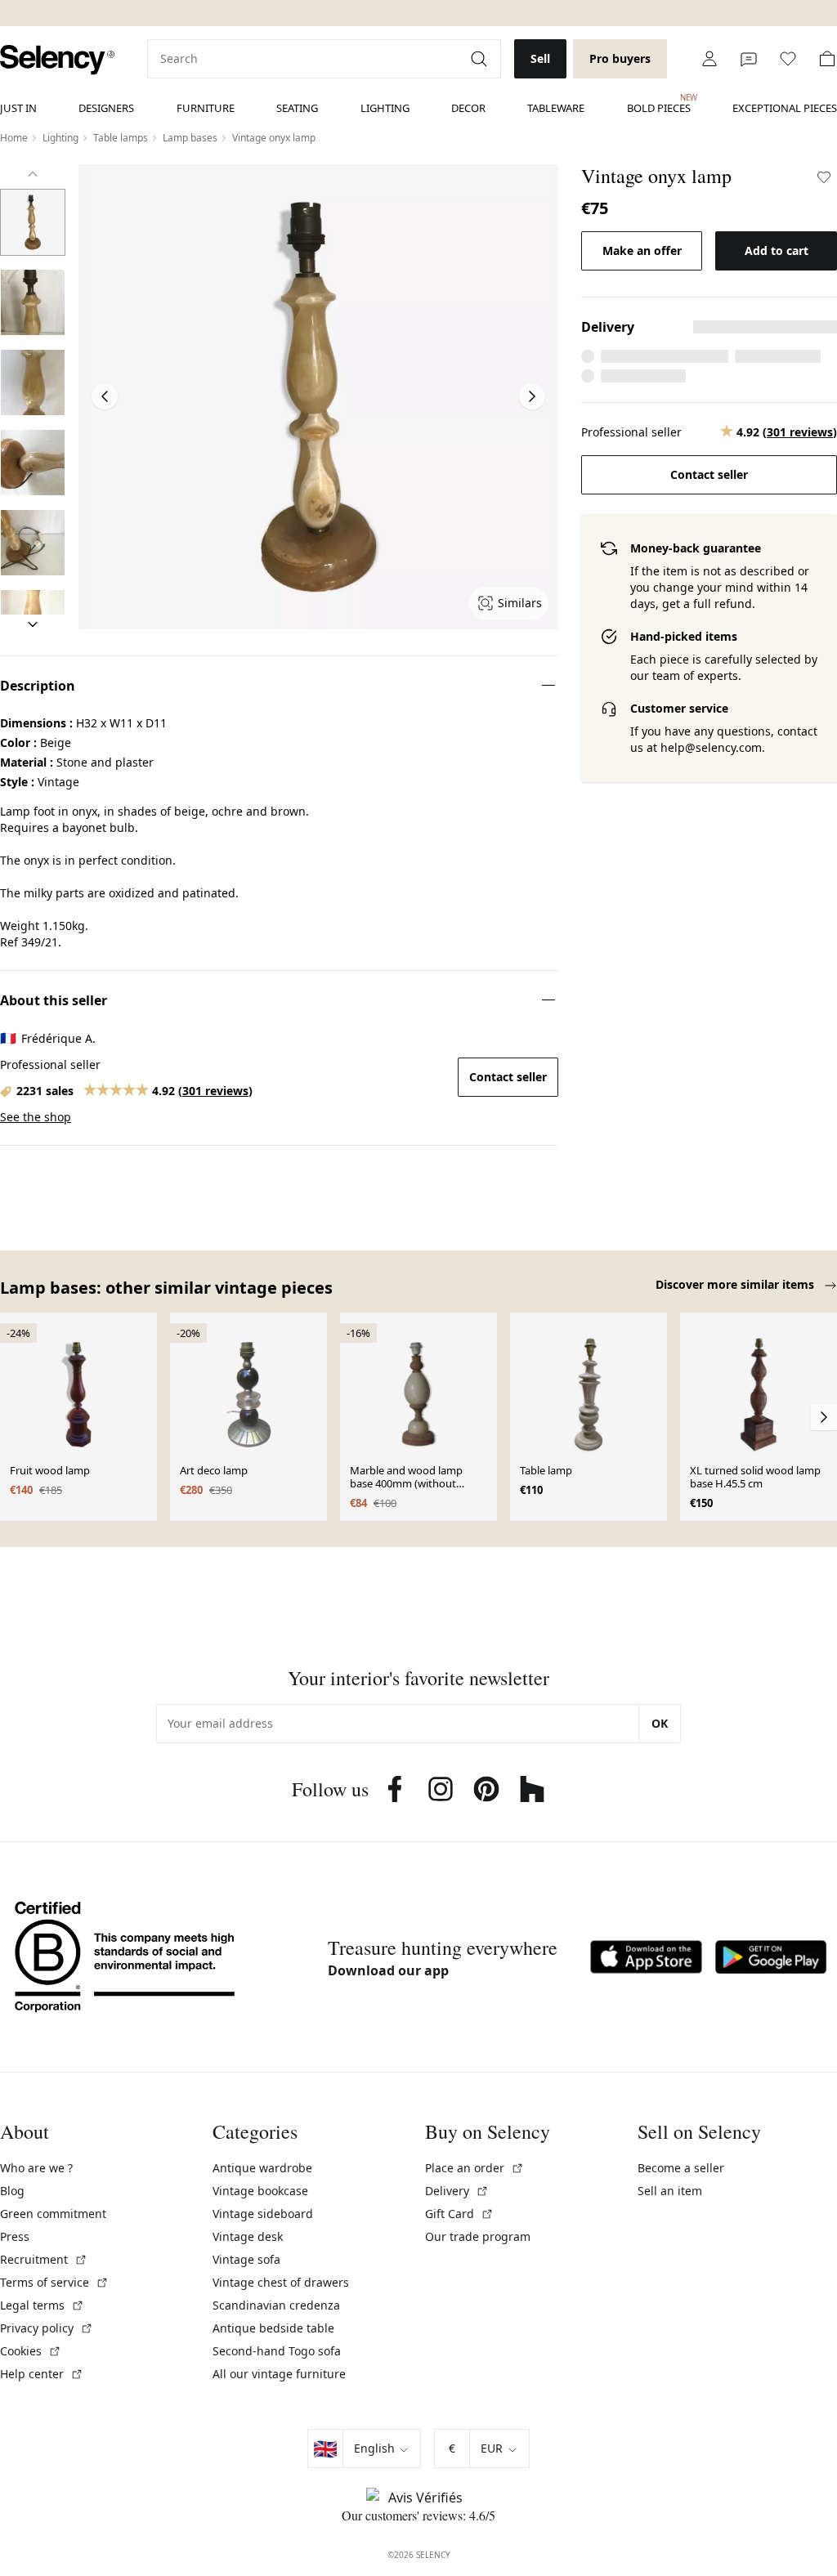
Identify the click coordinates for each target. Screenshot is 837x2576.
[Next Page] (532, 396)
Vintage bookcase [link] (260, 2191)
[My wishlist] (788, 59)
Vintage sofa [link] (246, 2259)
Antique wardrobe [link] (262, 2168)
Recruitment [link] (44, 2259)
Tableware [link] (556, 108)
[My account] (709, 59)
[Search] (481, 59)
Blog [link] (12, 2191)
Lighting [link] (385, 108)
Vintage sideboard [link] (263, 2214)
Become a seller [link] (681, 2168)
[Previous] (33, 174)
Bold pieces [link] (659, 104)
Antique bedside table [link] (273, 2328)
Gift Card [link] (459, 2214)
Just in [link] (18, 108)
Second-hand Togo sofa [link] (277, 2351)
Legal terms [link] (42, 2305)
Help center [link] (42, 2374)
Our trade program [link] (478, 2236)
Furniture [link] (206, 108)
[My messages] (749, 59)
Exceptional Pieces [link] (785, 108)
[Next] (33, 624)
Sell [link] (540, 58)
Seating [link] (297, 108)
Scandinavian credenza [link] (276, 2305)
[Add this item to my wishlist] (824, 177)
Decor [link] (468, 108)
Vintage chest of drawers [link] (281, 2282)
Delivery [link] (457, 2191)
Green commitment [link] (53, 2214)
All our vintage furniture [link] (279, 2374)
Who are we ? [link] (36, 2168)
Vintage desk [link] (248, 2236)
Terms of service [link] (54, 2282)
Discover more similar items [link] (736, 1284)
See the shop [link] (36, 1117)
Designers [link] (106, 108)
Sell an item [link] (670, 2191)
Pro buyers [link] (620, 58)
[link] (57, 60)
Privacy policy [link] (47, 2328)
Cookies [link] (31, 2351)
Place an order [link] (474, 2168)
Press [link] (15, 2236)
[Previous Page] (105, 396)
